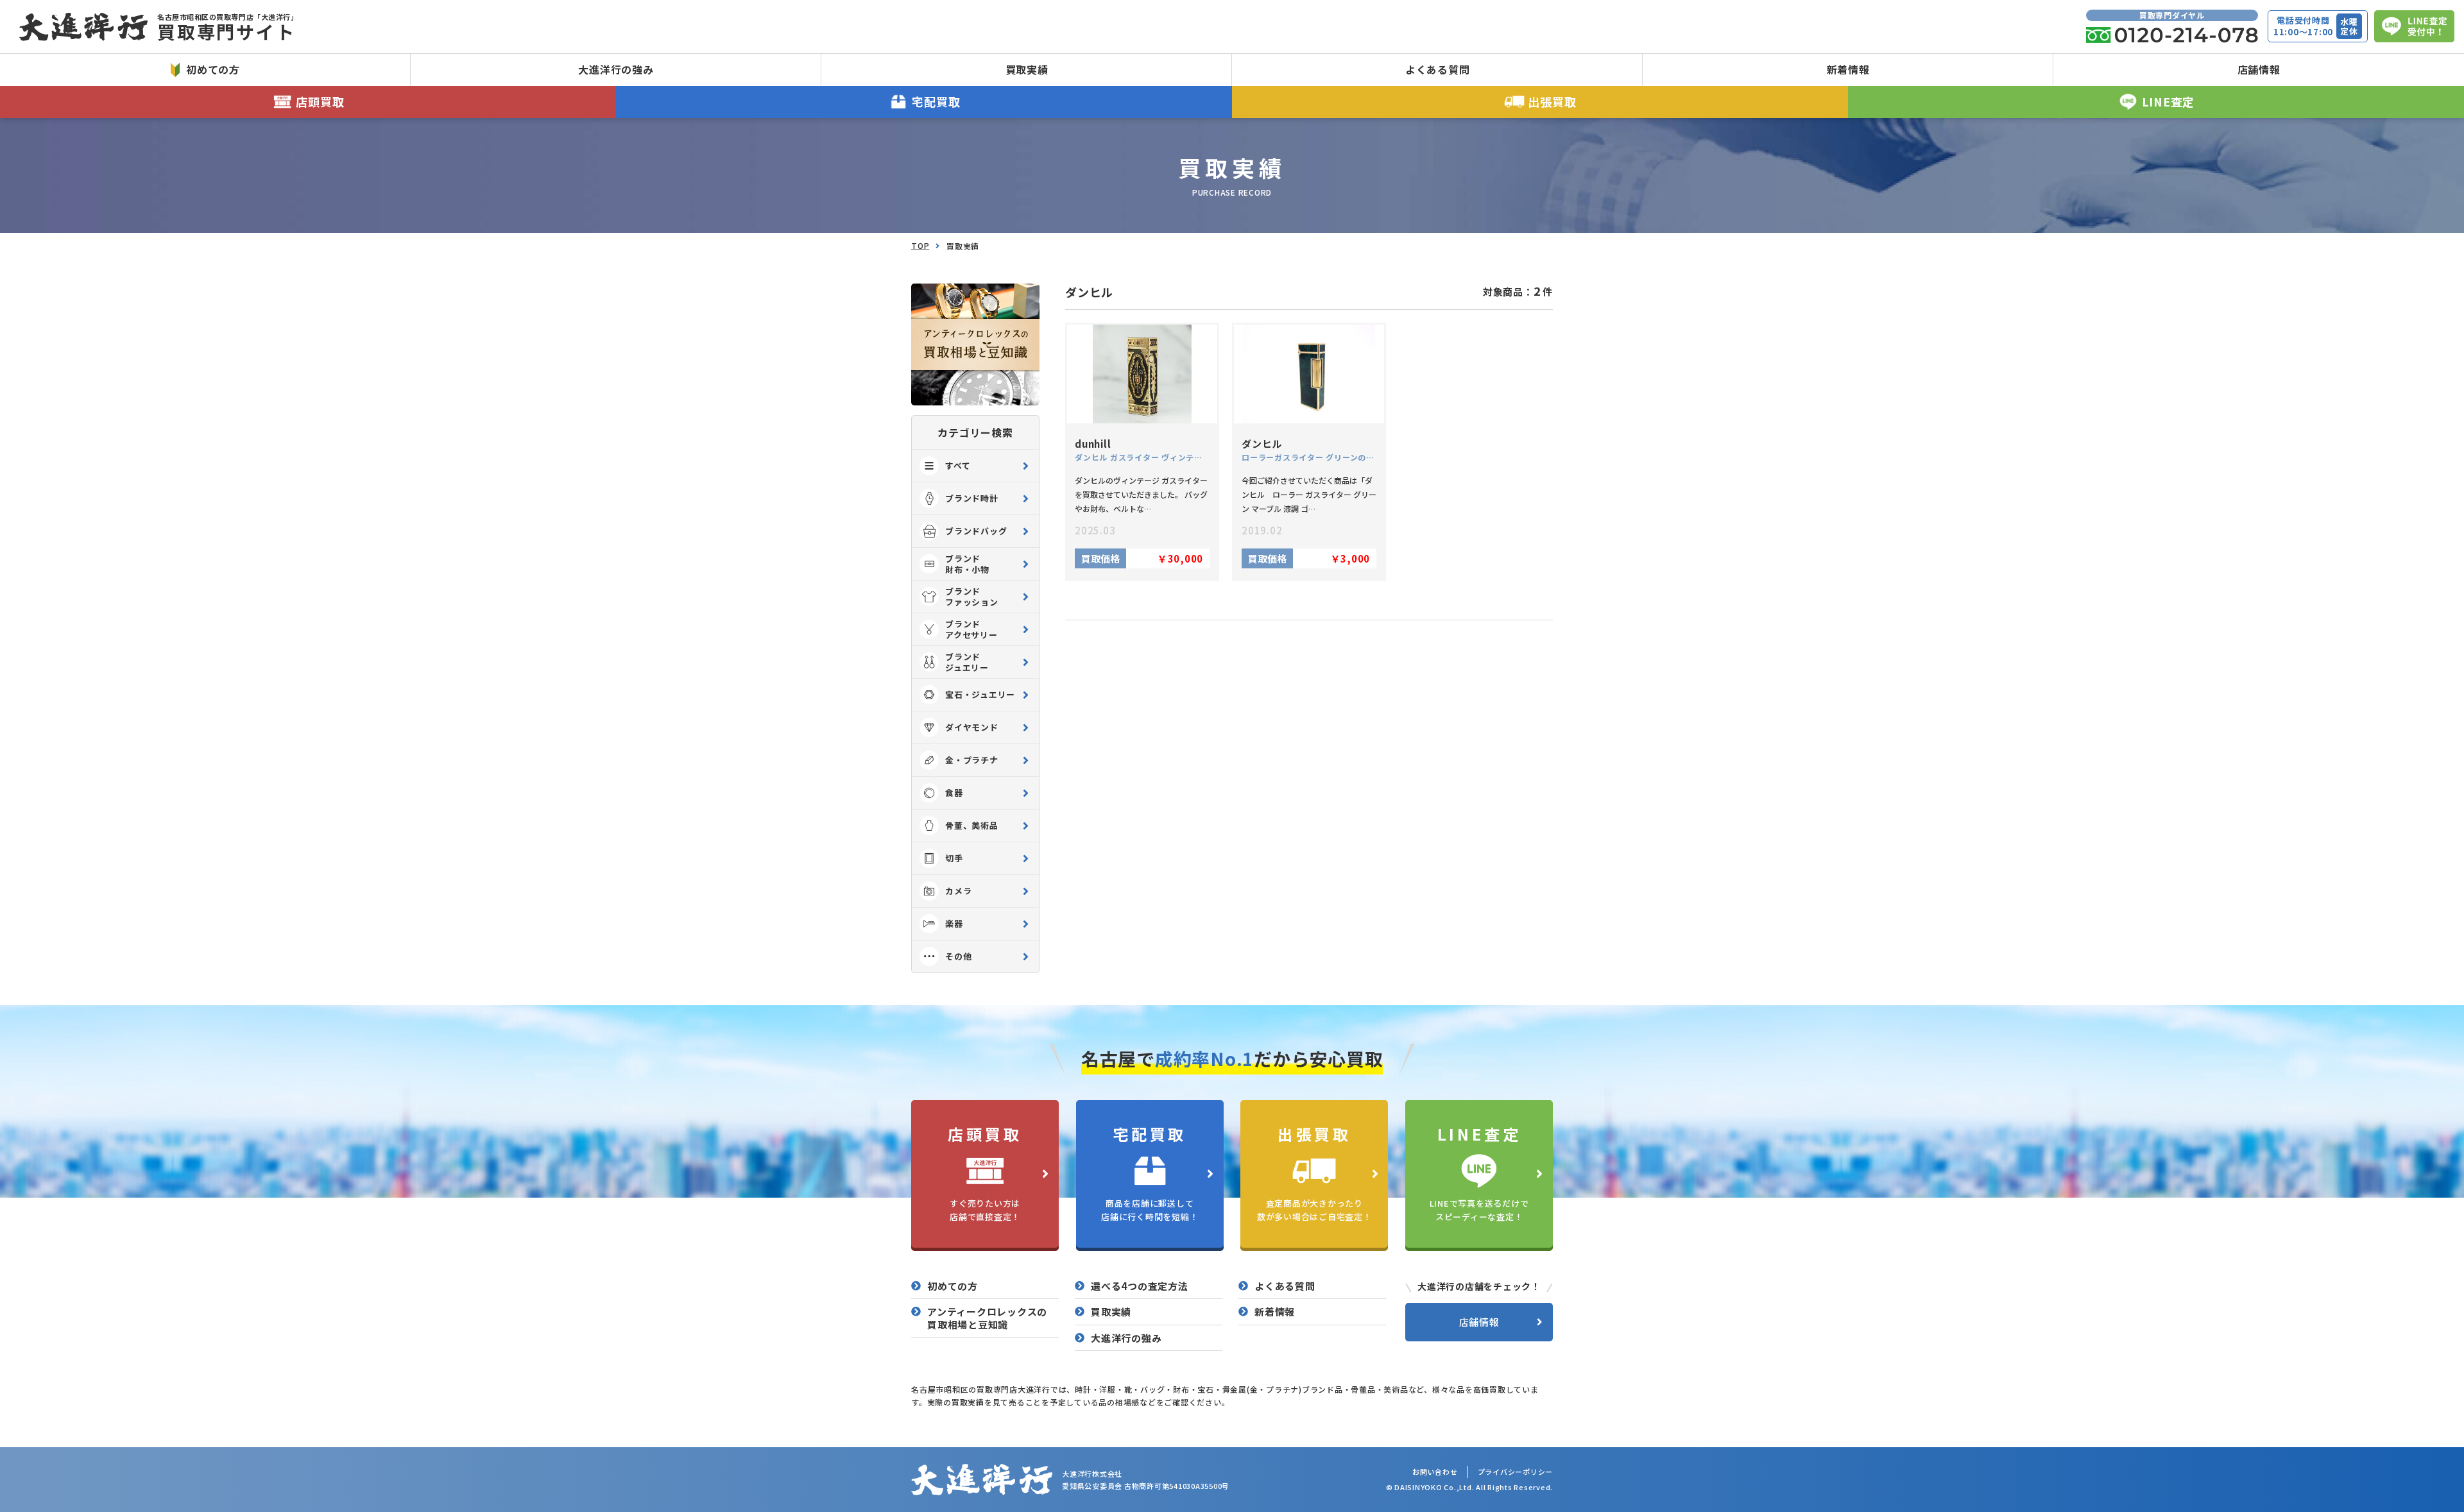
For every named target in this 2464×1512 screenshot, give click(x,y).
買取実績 (1027, 69)
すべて (958, 465)
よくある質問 (1438, 69)
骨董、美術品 (972, 825)
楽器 (954, 923)
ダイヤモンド (972, 727)
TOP (920, 245)
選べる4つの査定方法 (1140, 1286)
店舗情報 (2259, 69)
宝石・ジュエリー (980, 694)
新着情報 (1848, 69)
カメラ (958, 891)
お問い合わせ (1435, 1472)
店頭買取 (320, 101)
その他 (958, 956)
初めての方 (213, 69)
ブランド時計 (972, 498)
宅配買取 (936, 101)
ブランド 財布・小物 (967, 564)
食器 (954, 793)
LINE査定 (2169, 101)
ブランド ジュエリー (967, 662)
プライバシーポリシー (1516, 1472)
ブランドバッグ (976, 531)
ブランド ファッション (972, 597)
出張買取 (1552, 101)
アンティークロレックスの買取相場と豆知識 (987, 1318)
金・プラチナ (972, 760)
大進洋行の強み (616, 69)
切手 (954, 858)
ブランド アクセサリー (971, 629)
